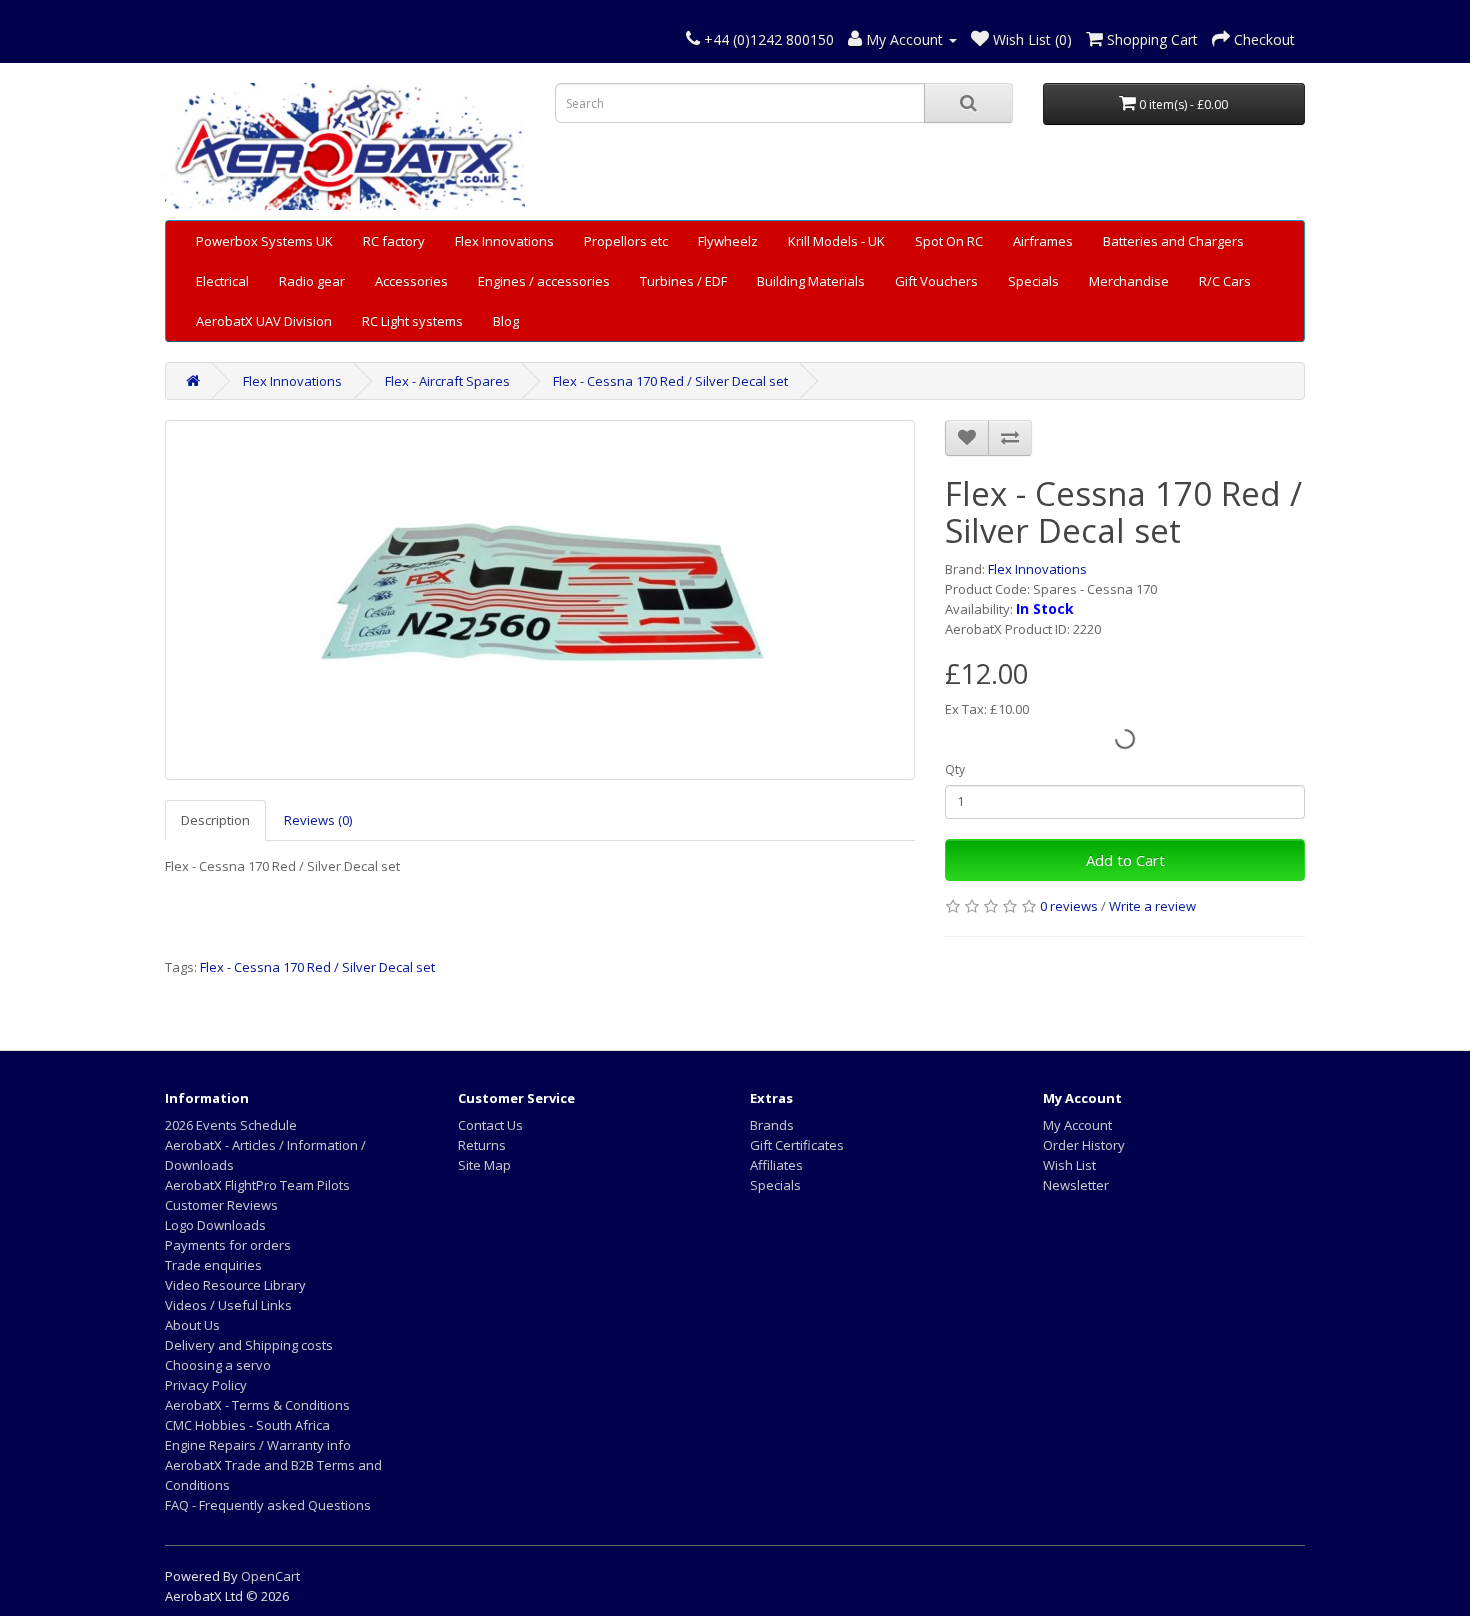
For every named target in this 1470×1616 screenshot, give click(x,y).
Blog (506, 321)
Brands (772, 1125)
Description (215, 820)
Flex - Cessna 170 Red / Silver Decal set (670, 381)
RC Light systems (412, 321)
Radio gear (312, 281)
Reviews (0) (318, 820)
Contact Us (490, 1125)
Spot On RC (949, 241)
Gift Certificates (797, 1145)
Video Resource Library (235, 1285)
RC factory (394, 241)
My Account (1077, 1125)
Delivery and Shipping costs (249, 1345)
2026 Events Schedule (231, 1125)
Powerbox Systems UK (264, 241)
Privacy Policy (206, 1385)
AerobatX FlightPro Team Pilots (257, 1185)
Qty (955, 769)
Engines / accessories (544, 281)
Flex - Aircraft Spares (447, 381)
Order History (1084, 1145)
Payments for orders (228, 1245)
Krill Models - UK (836, 241)
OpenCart (270, 1576)
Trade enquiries (213, 1265)
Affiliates (776, 1165)
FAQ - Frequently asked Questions (268, 1505)
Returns (482, 1145)
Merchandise (1129, 281)
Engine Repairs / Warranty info (258, 1445)
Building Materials (811, 281)
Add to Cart (1125, 860)
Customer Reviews (221, 1205)
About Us (192, 1325)
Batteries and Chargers (1173, 241)
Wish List (1069, 1165)
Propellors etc (626, 241)
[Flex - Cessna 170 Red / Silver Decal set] (540, 600)
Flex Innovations (504, 241)
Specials (1033, 281)
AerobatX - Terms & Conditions (257, 1405)
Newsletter (1076, 1185)
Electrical (222, 281)
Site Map (484, 1165)
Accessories (411, 281)
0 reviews (1069, 906)
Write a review (1152, 906)
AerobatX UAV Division (264, 321)
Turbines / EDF (683, 281)
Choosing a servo (218, 1365)
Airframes (1043, 241)
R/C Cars (1225, 281)
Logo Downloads (215, 1225)
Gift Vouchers (936, 281)
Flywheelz (728, 241)
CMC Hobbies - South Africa (247, 1425)
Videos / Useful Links (228, 1305)
